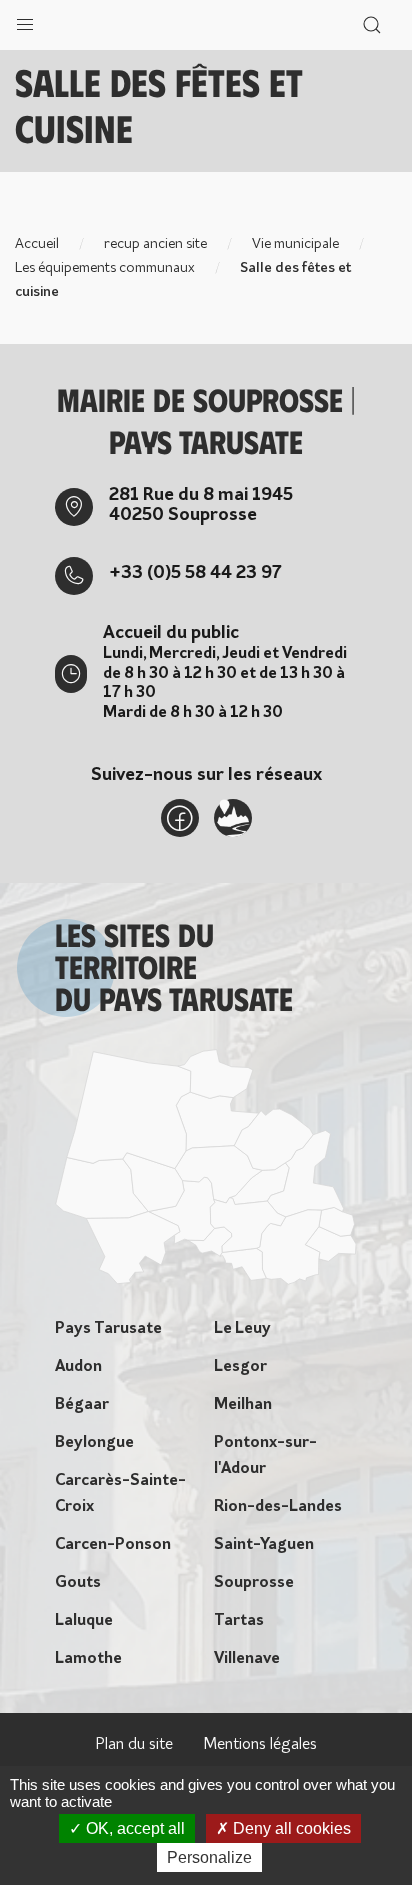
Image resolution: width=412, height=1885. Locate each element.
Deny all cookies (290, 1828)
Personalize (209, 1857)
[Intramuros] (233, 818)
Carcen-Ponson (113, 1545)
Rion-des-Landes (278, 1507)
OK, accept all (133, 1828)
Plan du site (134, 1745)
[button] (25, 20)
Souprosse (254, 1583)
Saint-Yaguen (264, 1545)
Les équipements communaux (105, 268)
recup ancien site (155, 244)
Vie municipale (295, 244)
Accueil (37, 244)
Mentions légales (260, 1745)
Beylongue (94, 1443)
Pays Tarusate (108, 1329)
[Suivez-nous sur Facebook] (180, 818)
